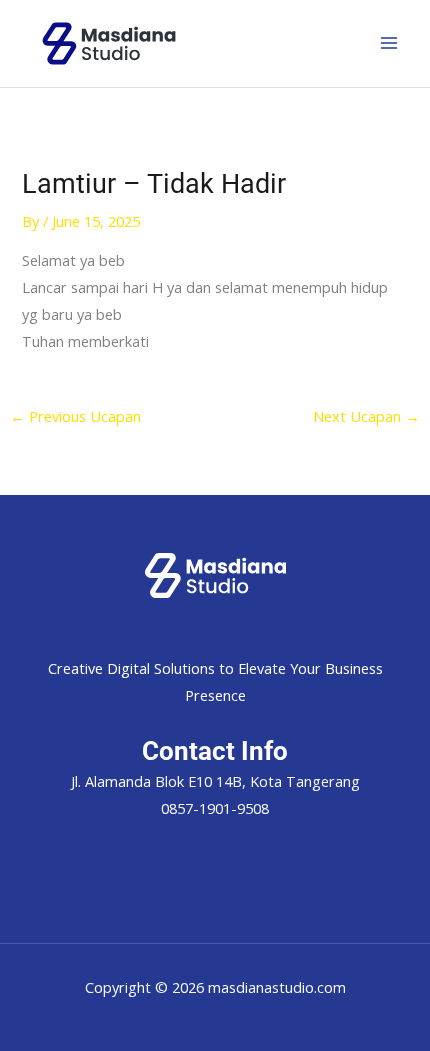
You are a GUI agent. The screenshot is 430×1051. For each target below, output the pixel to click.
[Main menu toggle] (389, 43)
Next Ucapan (366, 416)
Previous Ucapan (75, 416)
